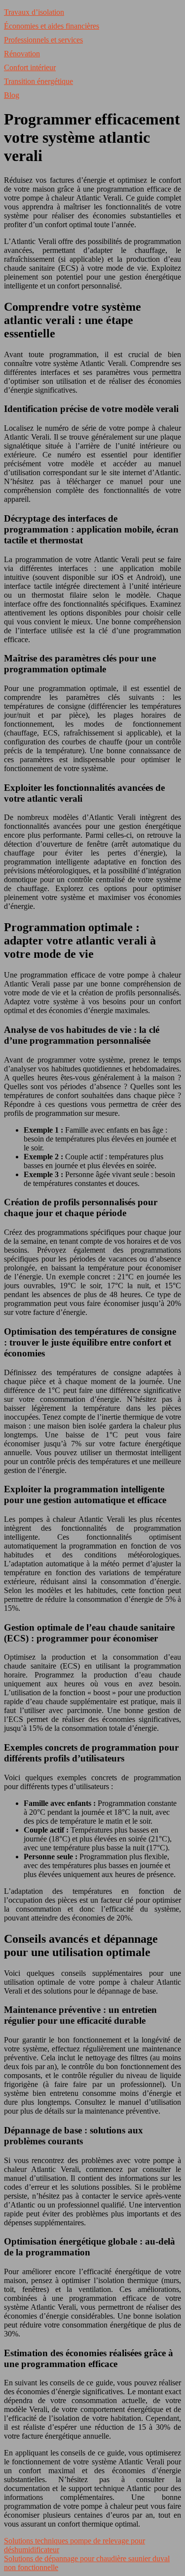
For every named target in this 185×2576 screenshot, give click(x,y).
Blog (12, 95)
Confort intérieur (30, 67)
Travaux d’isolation (34, 12)
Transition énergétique (38, 81)
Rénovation (22, 54)
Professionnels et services (43, 40)
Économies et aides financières (52, 26)
